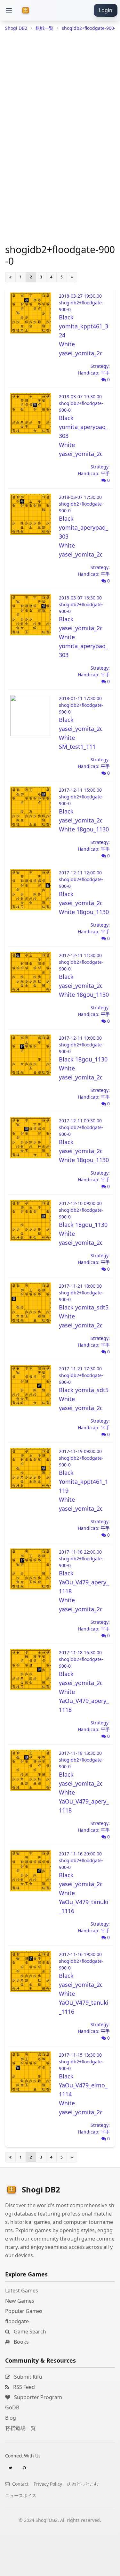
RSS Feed (23, 2387)
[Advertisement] (60, 2568)
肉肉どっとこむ (83, 2484)
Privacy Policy (48, 2484)
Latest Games (22, 2291)
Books (21, 2342)
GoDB (12, 2407)
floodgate (17, 2321)
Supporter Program (37, 2397)
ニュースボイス (21, 2495)
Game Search (29, 2332)
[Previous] (10, 277)
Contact (20, 2484)
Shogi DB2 (16, 28)
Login (106, 10)
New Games (20, 2301)
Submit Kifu (28, 2377)
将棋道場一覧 (20, 2428)
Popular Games (24, 2311)
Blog (11, 2418)
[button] (9, 10)
